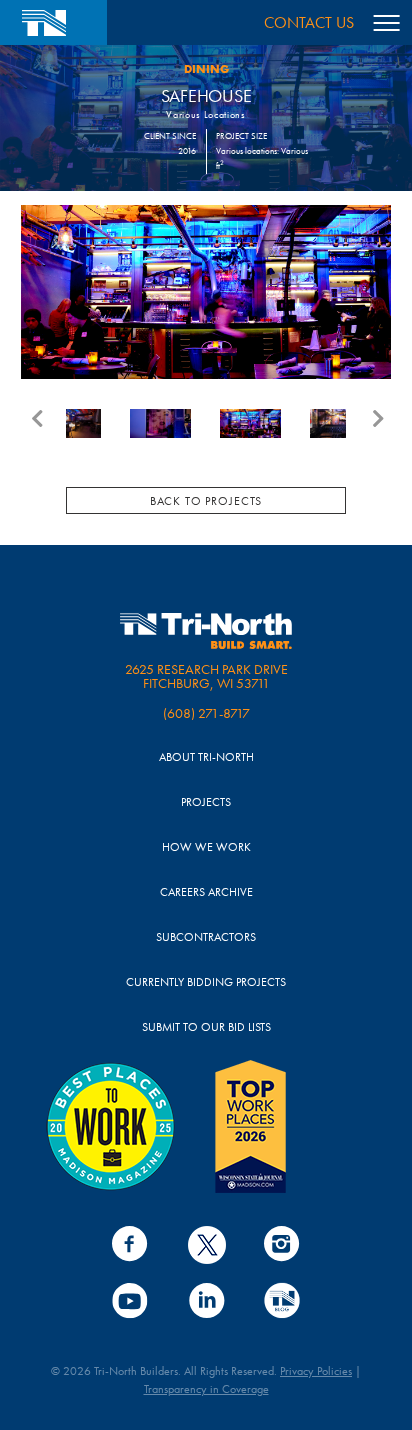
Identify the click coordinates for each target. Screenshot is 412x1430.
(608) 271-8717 (206, 713)
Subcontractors (206, 937)
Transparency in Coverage (206, 1389)
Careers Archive (206, 892)
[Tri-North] (53, 22)
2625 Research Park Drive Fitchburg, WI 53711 (206, 676)
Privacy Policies (316, 1371)
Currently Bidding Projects (206, 982)
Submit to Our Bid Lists (206, 1027)
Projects (206, 802)
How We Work (206, 847)
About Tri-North (206, 757)
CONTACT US (309, 22)
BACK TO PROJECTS (206, 501)
